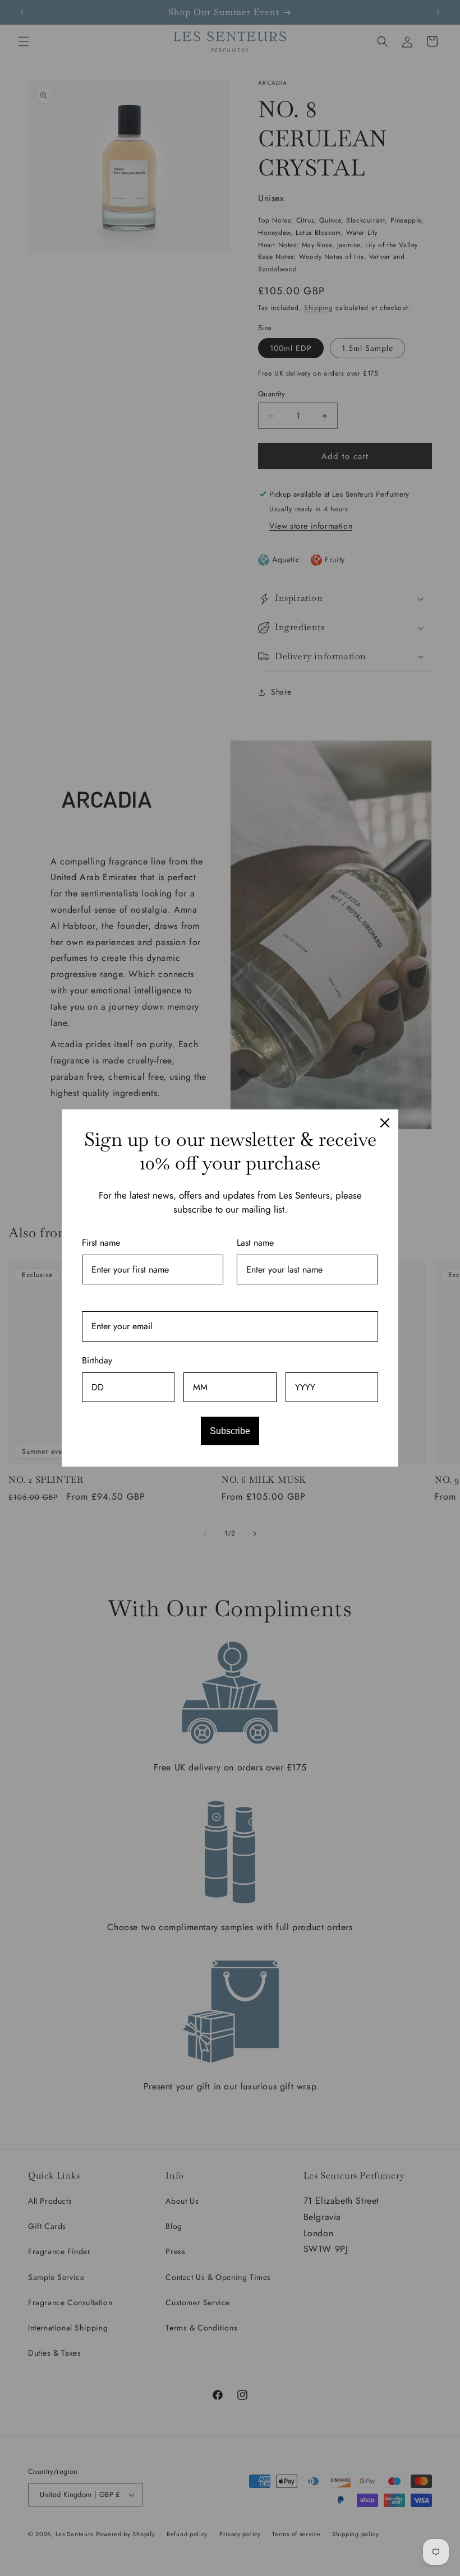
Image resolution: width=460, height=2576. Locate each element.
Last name (255, 1243)
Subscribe (230, 1431)
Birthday (97, 1360)
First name (101, 1243)
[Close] (385, 1123)
